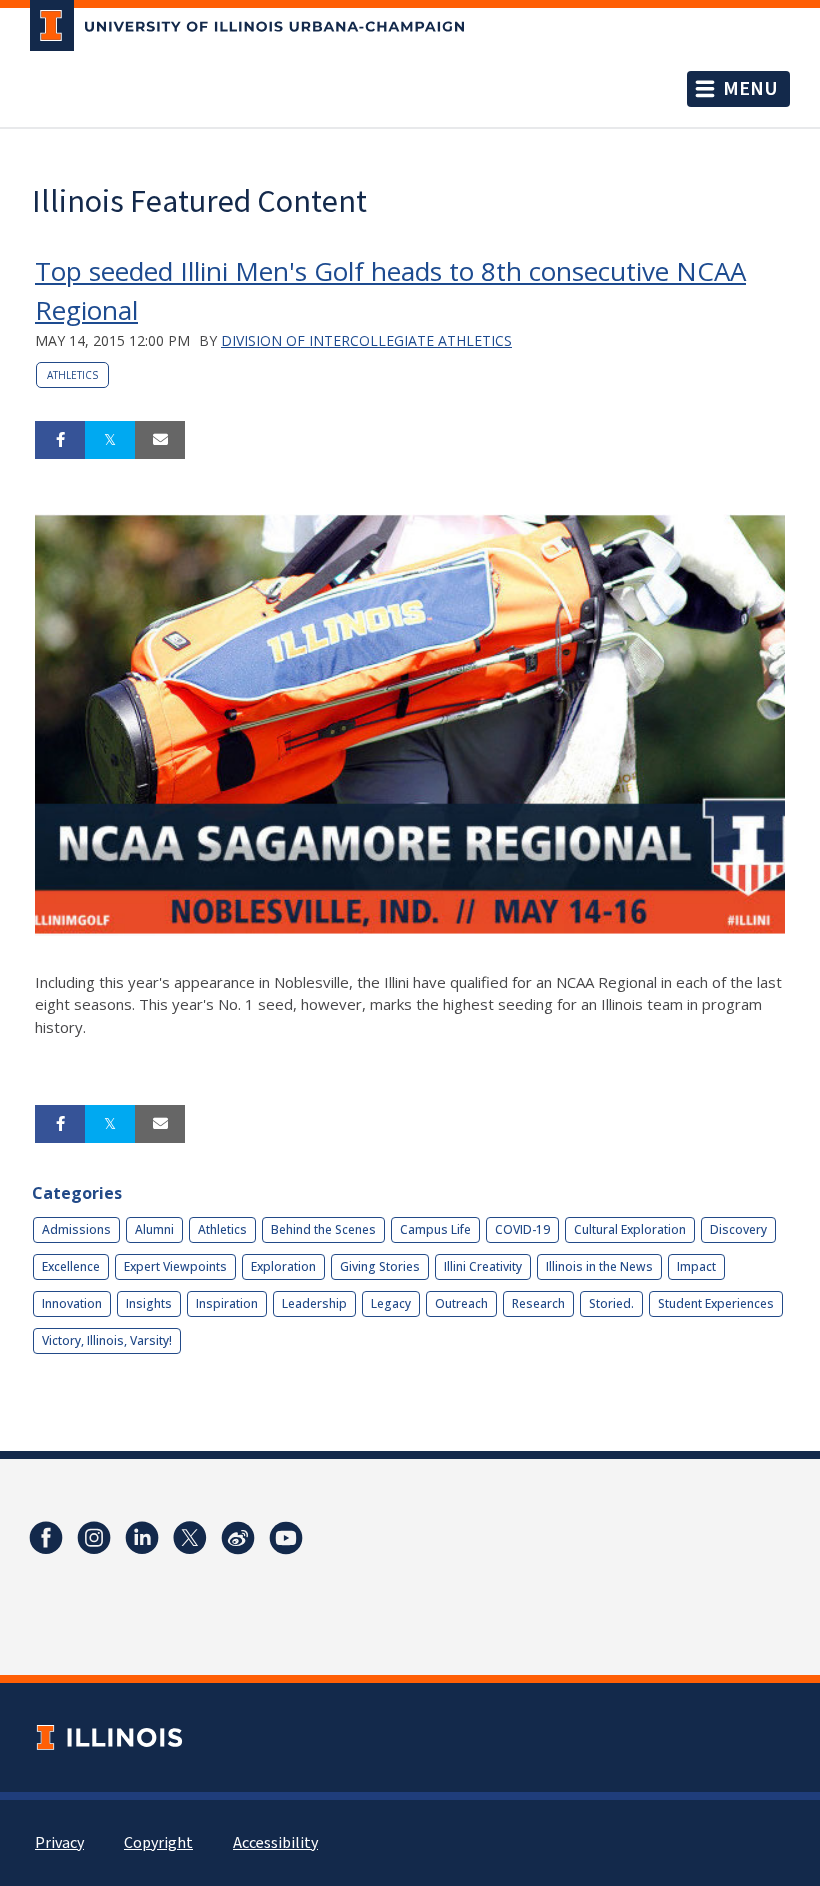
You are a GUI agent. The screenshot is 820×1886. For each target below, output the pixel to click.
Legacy (391, 1303)
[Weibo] (238, 1538)
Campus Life (435, 1229)
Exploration (283, 1266)
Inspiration (227, 1303)
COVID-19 (522, 1229)
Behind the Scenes (323, 1229)
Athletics (72, 375)
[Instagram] (94, 1538)
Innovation (72, 1303)
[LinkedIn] (142, 1538)
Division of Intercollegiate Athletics (366, 340)
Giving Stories (380, 1266)
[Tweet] (110, 440)
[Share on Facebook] (60, 440)
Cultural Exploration (630, 1229)
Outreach (461, 1303)
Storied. (611, 1303)
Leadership (314, 1303)
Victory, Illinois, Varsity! (107, 1340)
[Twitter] (190, 1538)
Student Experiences (716, 1303)
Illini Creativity (483, 1266)
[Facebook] (46, 1538)
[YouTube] (286, 1538)
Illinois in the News (599, 1266)
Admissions (76, 1229)
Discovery (738, 1229)
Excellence (71, 1266)
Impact (696, 1266)
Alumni (154, 1229)
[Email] (160, 440)
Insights (149, 1303)
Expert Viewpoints (175, 1266)
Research (538, 1303)
